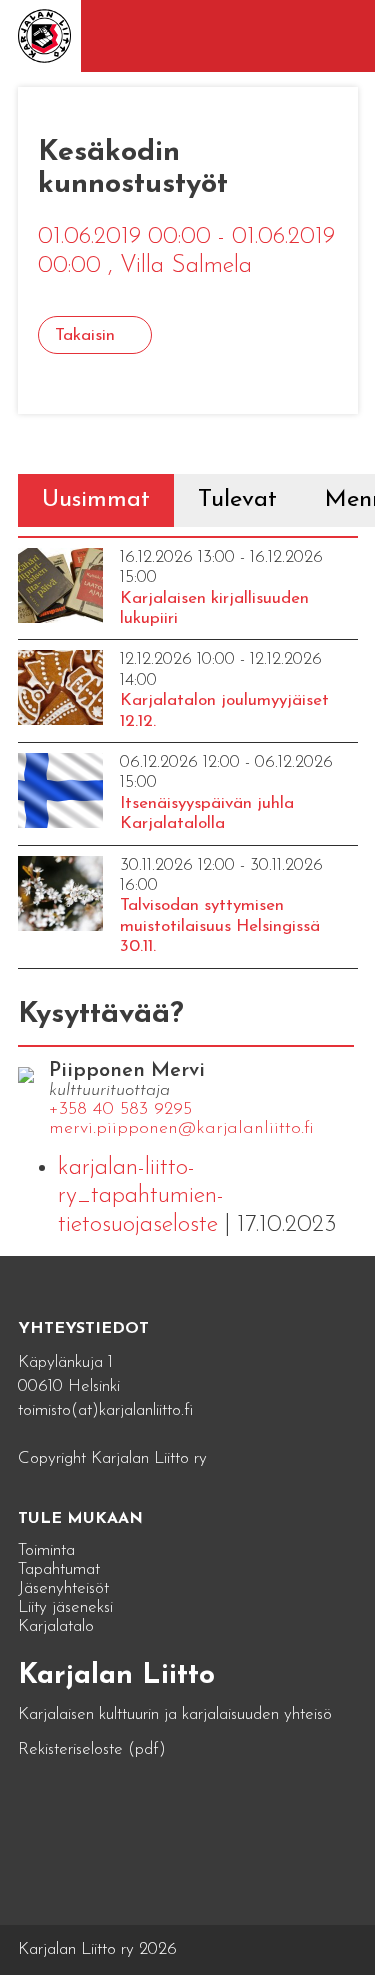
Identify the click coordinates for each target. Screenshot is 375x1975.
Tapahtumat (59, 1569)
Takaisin (85, 335)
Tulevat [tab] (237, 500)
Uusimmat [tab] (96, 500)
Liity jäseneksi (65, 1607)
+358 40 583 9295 (120, 1110)
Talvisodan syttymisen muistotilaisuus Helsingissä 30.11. (220, 926)
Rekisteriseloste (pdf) (92, 1749)
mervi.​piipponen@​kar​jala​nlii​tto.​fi (181, 1129)
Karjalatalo (56, 1626)
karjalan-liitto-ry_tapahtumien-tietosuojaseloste (141, 1197)
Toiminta (46, 1550)
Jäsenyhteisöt (63, 1588)
